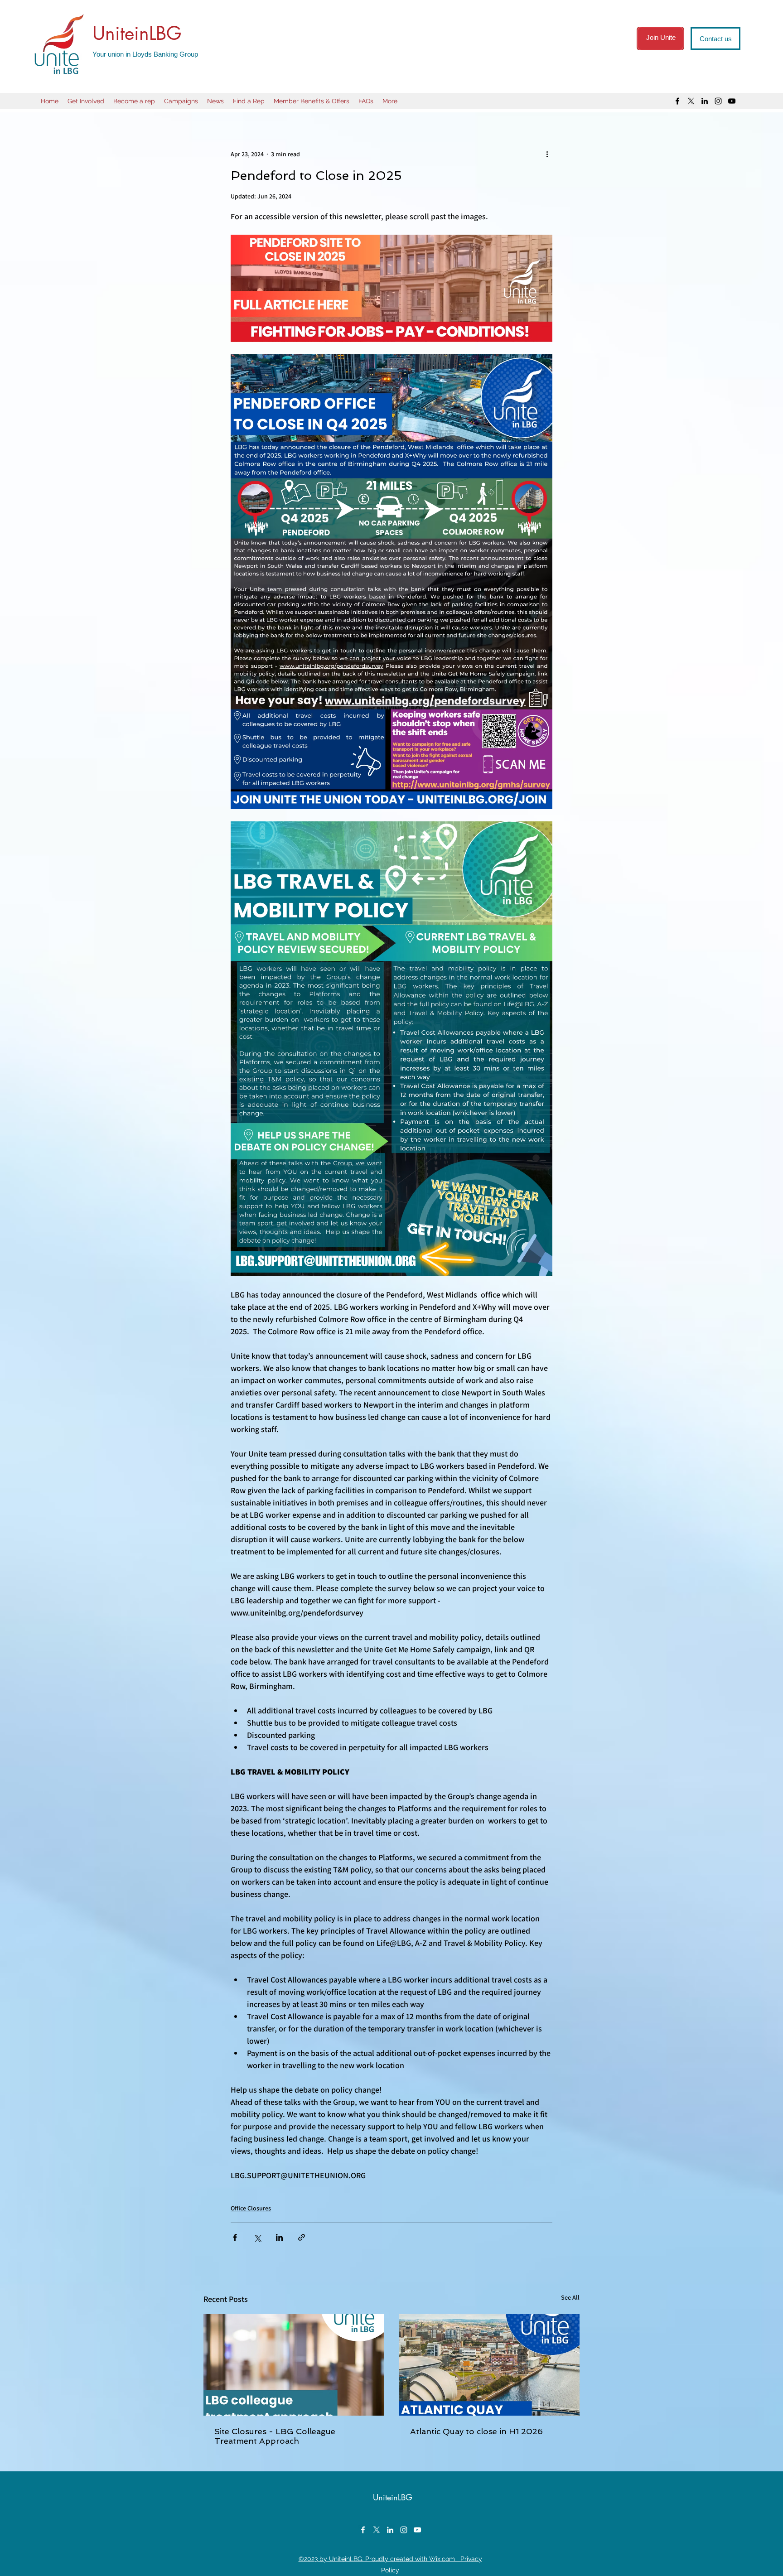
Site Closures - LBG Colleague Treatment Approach (275, 2436)
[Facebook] (677, 101)
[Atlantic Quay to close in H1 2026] (489, 2365)
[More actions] (547, 154)
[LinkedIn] (705, 101)
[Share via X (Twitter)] (257, 2237)
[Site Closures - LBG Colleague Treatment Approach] (294, 2365)
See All (570, 2297)
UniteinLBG (137, 33)
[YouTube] (732, 101)
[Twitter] (691, 101)
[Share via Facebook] (235, 2237)
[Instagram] (718, 101)
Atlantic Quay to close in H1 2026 (476, 2431)
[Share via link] (302, 2237)
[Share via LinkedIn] (279, 2237)
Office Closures (251, 2208)
